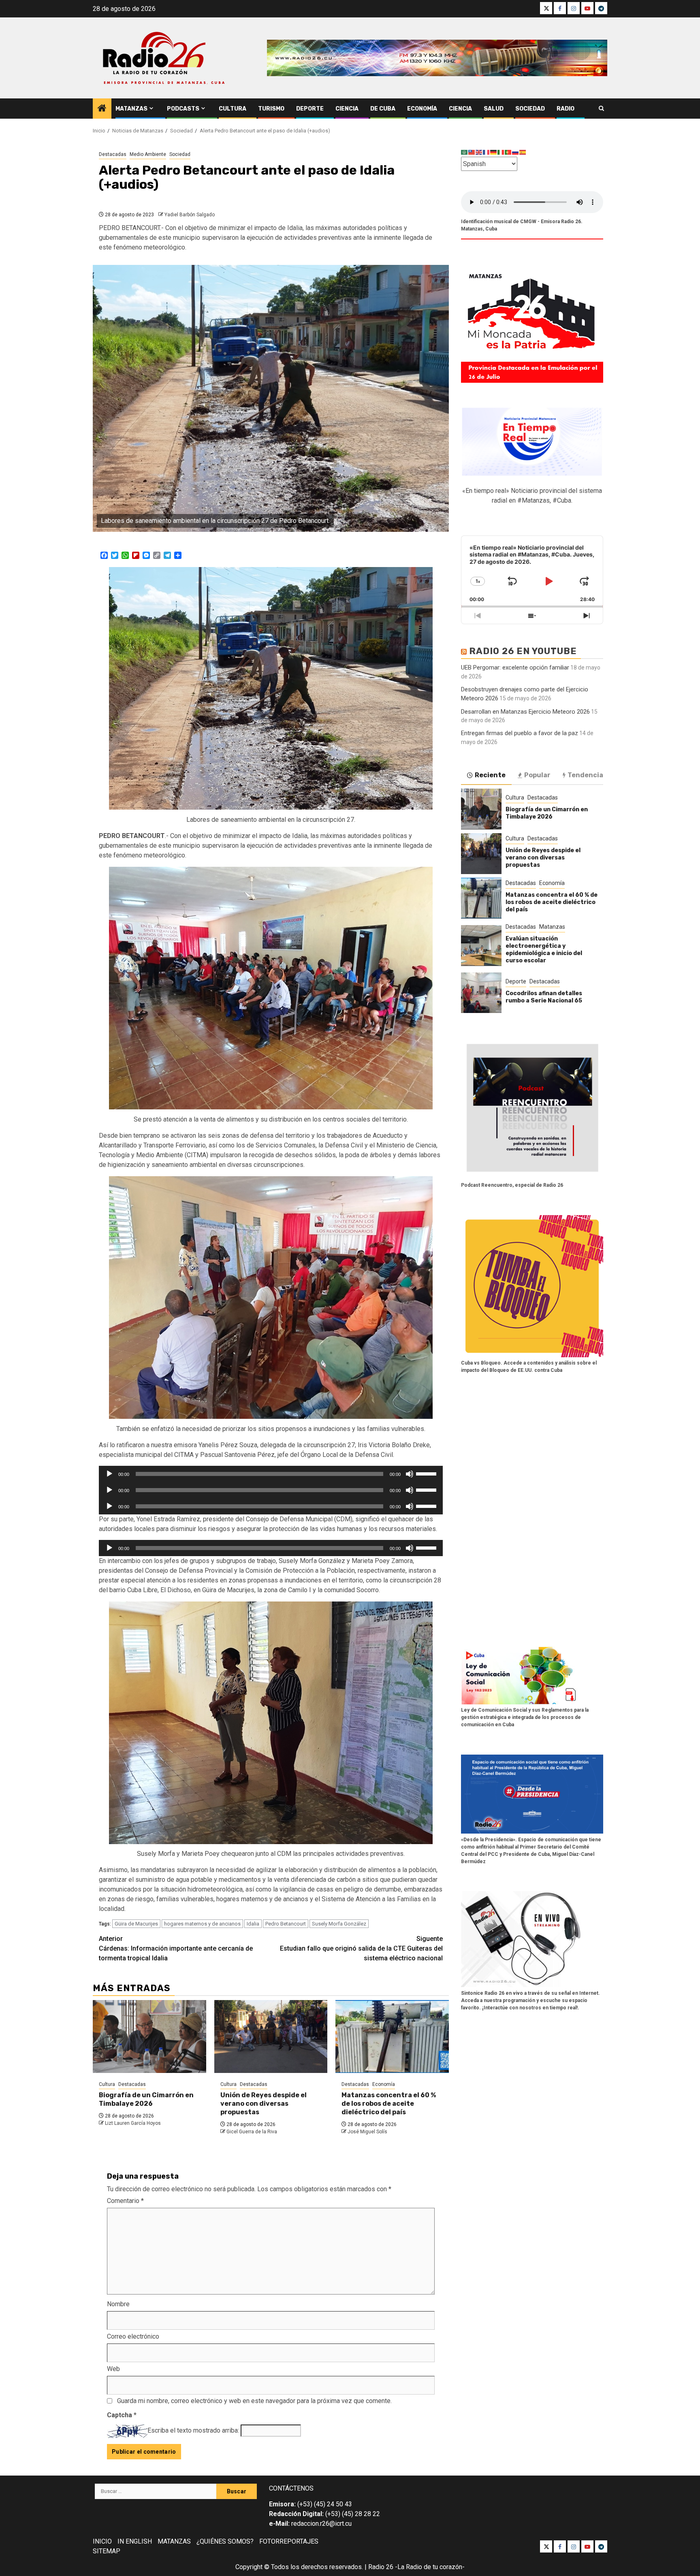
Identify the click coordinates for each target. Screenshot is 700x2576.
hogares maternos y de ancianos (202, 1924)
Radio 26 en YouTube (523, 651)
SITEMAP (107, 2551)
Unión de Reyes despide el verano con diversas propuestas (264, 2104)
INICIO (102, 2541)
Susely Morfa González (339, 1924)
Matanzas (131, 109)
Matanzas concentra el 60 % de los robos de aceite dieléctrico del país (389, 2104)
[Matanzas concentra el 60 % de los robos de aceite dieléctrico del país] (392, 2036)
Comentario (125, 2201)
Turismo (271, 109)
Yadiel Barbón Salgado (190, 215)
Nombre (118, 2304)
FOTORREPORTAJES (289, 2541)
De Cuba (383, 109)
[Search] (601, 109)
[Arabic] (465, 152)
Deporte (310, 109)
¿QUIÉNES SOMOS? (225, 2541)
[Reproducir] (109, 1474)
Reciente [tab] (490, 775)
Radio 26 (381, 2567)
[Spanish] (523, 152)
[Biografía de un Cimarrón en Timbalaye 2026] (149, 2036)
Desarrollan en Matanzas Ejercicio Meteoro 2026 (525, 711)
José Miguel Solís (367, 2132)
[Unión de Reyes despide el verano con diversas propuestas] (271, 2036)
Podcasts (183, 109)
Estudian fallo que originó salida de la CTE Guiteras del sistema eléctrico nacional (361, 1948)
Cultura (233, 109)
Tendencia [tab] (585, 775)
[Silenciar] (410, 1474)
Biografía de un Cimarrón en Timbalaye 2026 (146, 2099)
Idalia (253, 1924)
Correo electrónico (133, 2336)
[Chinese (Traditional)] (472, 152)
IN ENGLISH (135, 2541)
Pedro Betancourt (286, 1924)
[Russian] (516, 152)
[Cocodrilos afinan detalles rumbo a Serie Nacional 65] (481, 993)
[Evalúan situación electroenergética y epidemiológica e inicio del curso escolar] (481, 945)
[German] (494, 152)
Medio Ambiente (148, 154)
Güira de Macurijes (136, 1924)
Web (113, 2369)
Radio (566, 109)
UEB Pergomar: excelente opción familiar (515, 667)
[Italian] (501, 152)
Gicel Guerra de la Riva (252, 2132)
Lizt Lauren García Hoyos (133, 2123)
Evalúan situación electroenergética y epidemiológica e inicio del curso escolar (544, 949)
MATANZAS (174, 2541)
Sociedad (530, 109)
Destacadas (113, 154)
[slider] (427, 1473)
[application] (271, 1474)
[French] (487, 152)
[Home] (102, 109)
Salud (494, 109)
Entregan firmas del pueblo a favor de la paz (520, 733)
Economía (422, 109)
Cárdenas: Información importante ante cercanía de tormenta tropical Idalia (176, 1948)
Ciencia (347, 109)
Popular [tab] (537, 775)
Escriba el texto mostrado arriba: (193, 2430)
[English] (479, 152)
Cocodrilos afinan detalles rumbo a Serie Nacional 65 (544, 997)
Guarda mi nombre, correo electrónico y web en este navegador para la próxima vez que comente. (254, 2401)
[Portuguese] (508, 152)
